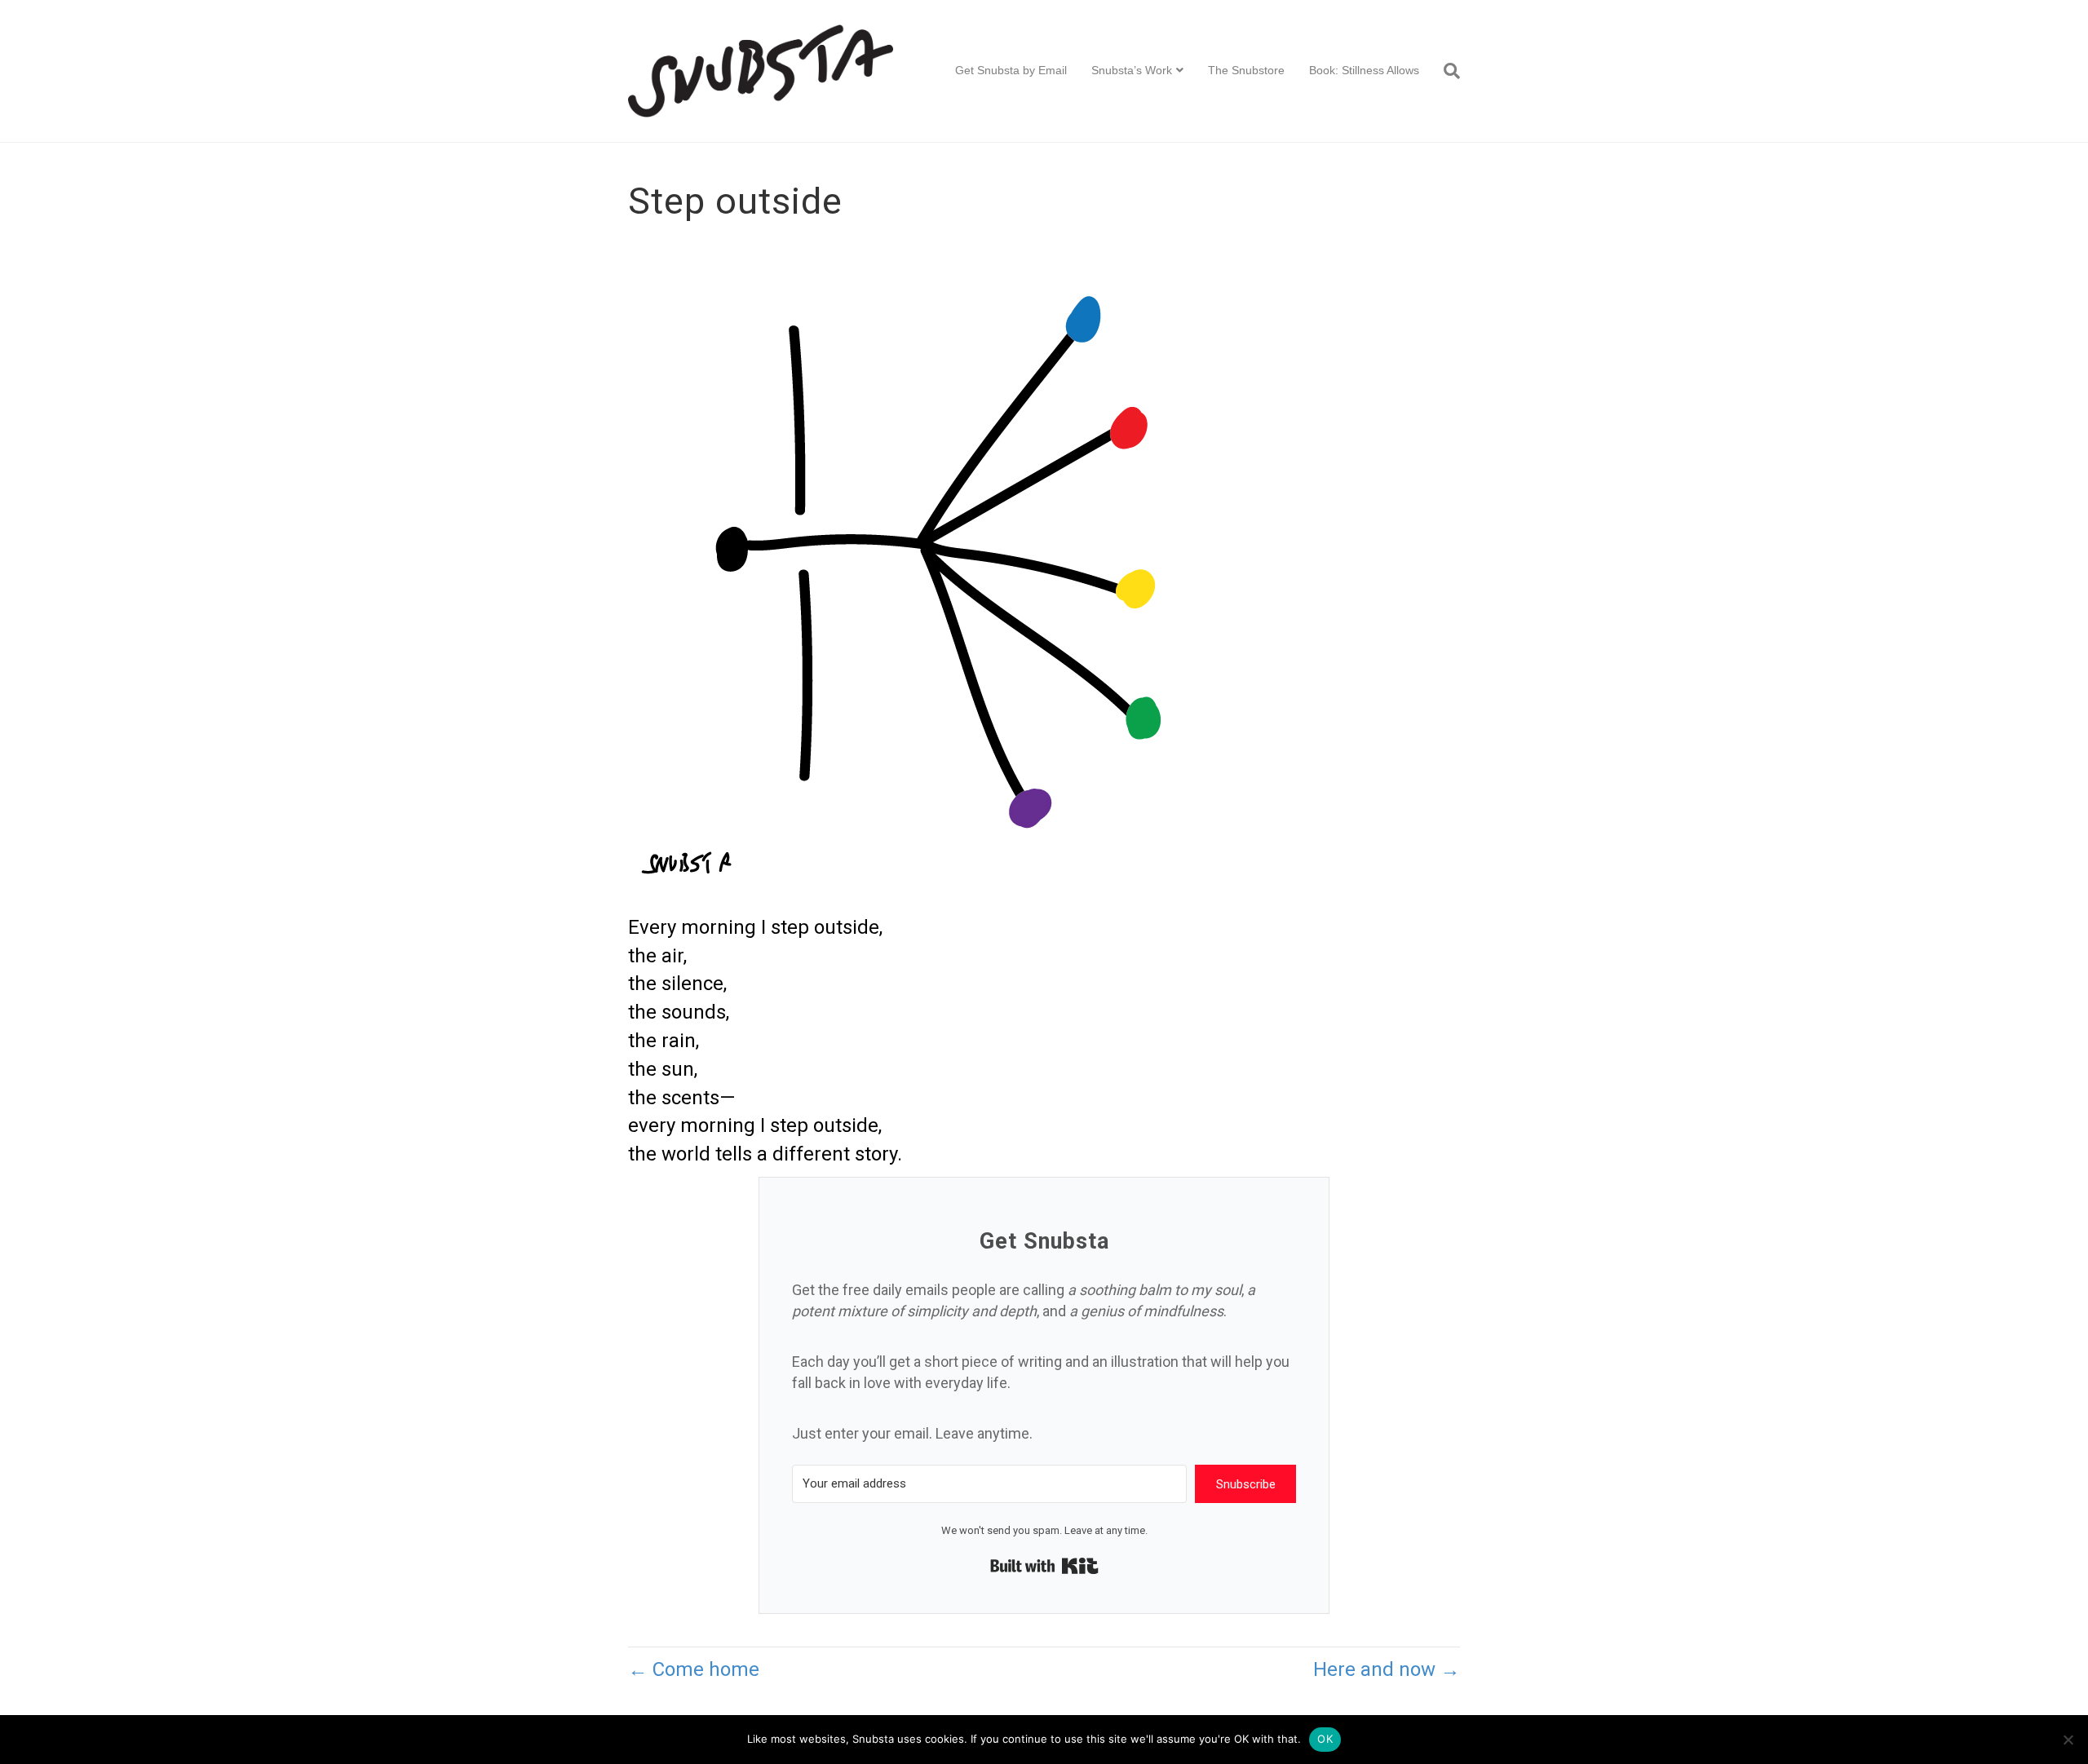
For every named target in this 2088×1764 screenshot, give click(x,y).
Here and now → (1387, 1669)
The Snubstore (1246, 70)
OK (1325, 1739)
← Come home (694, 1669)
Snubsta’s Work (1132, 70)
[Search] (1446, 71)
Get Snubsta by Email (1011, 70)
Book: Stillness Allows (1364, 70)
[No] (2068, 1740)
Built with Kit (1044, 1566)
